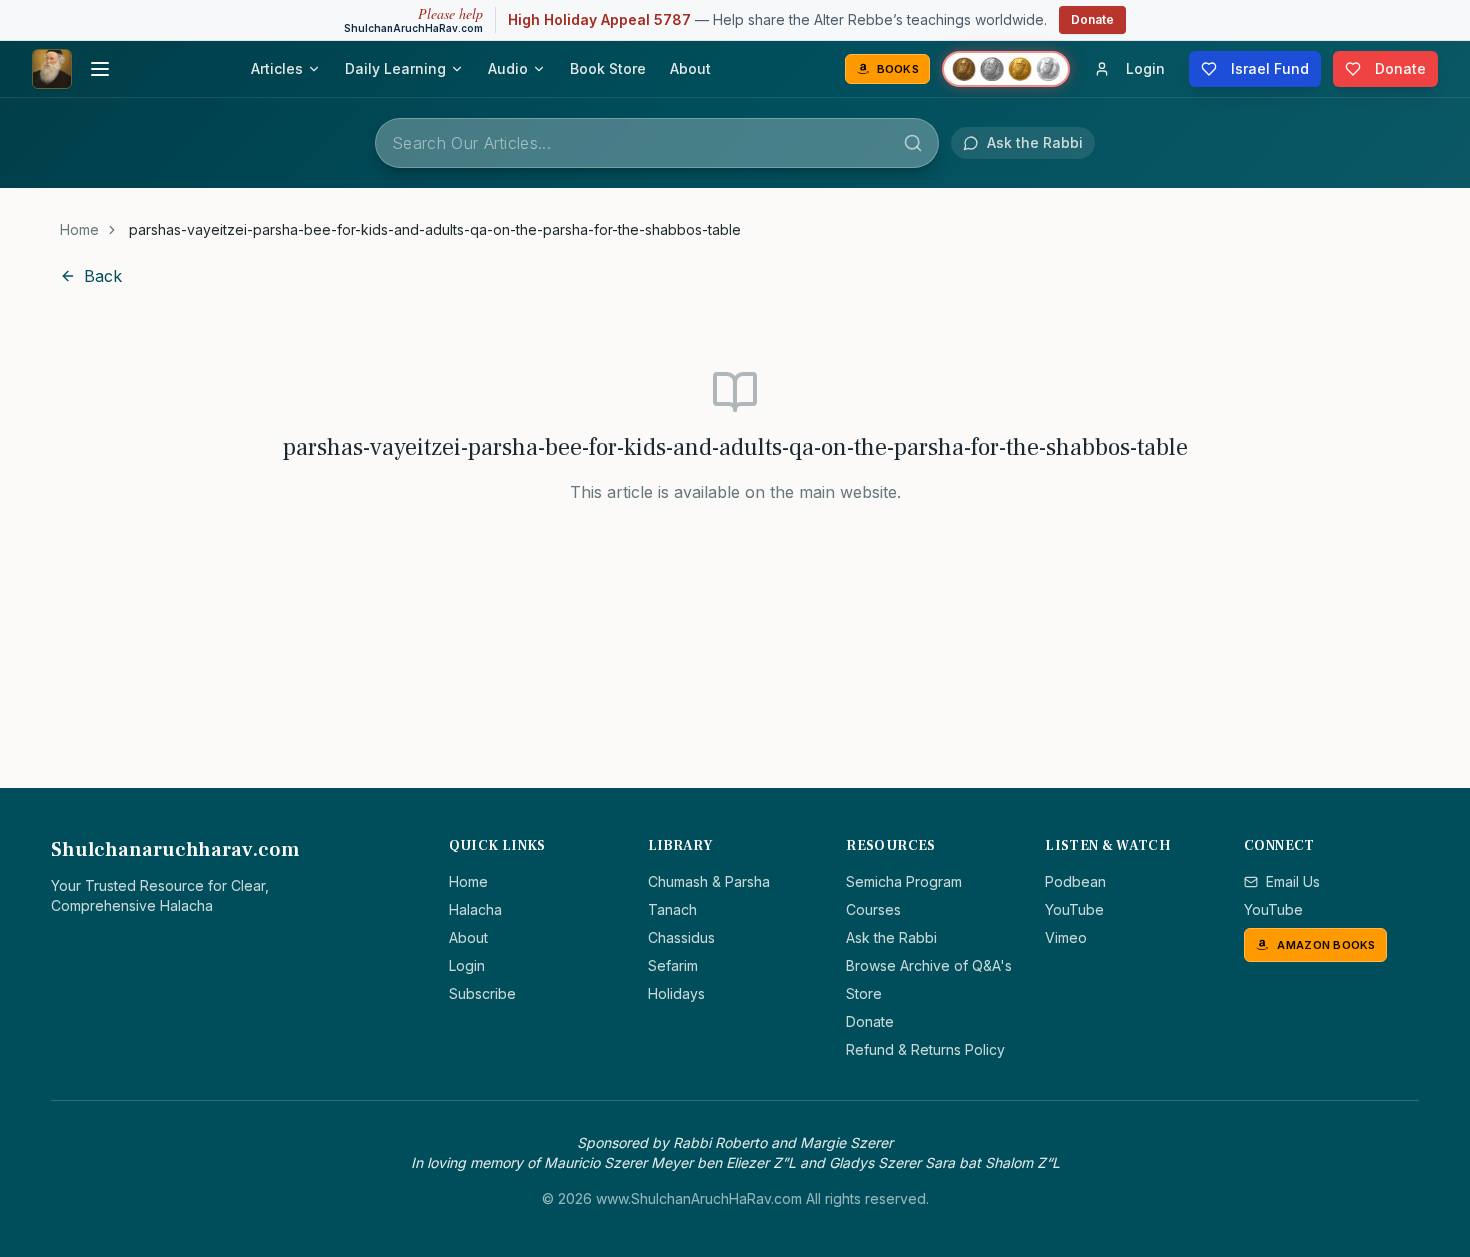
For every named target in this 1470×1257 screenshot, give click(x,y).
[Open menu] (100, 69)
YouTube (1074, 909)
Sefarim (673, 965)
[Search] (913, 143)
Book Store (608, 68)
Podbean (1075, 881)
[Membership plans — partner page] (1006, 69)
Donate (1092, 19)
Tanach (672, 909)
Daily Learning (395, 68)
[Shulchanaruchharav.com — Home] (52, 69)
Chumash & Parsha (709, 881)
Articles (277, 68)
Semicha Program (904, 881)
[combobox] (657, 143)
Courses (873, 909)
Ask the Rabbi (891, 937)
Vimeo (1066, 937)
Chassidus (681, 937)
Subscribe (482, 993)
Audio (508, 68)
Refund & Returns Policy (925, 1049)
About (690, 68)
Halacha (475, 909)
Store (864, 993)
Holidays (676, 993)
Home (79, 229)
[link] (435, 230)
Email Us (1293, 881)
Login (467, 965)
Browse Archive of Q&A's (929, 965)
